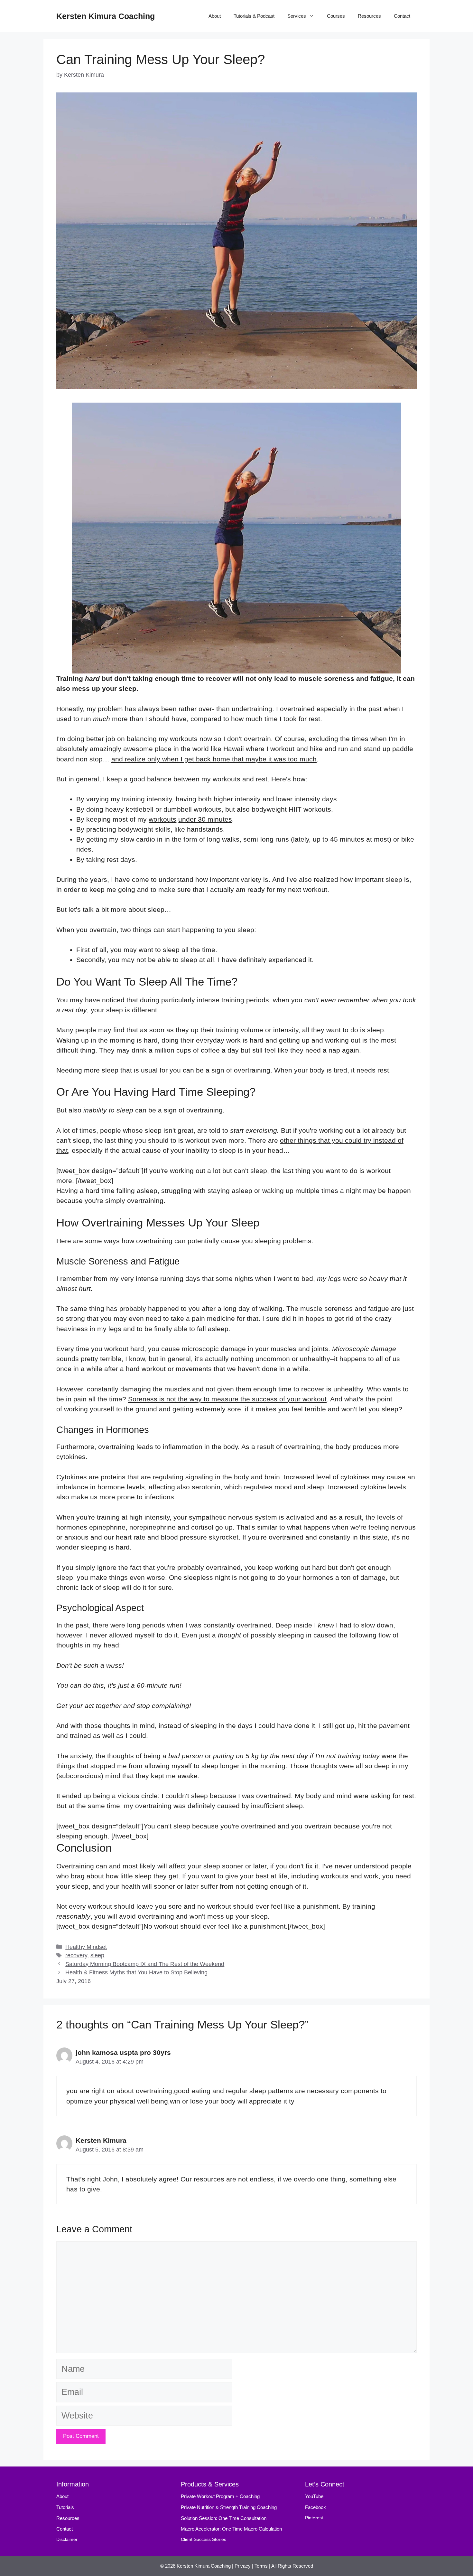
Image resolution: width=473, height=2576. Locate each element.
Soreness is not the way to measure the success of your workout (227, 1399)
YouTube (314, 2496)
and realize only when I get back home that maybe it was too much (214, 759)
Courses (336, 16)
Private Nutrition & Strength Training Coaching (229, 2507)
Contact (402, 16)
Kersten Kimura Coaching (106, 16)
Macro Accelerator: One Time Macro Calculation (231, 2529)
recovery (76, 1955)
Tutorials (65, 2507)
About (215, 16)
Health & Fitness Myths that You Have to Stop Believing (136, 1972)
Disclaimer (67, 2539)
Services (297, 16)
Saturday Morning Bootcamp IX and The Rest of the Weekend (145, 1964)
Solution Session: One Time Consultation (224, 2518)
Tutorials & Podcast (254, 16)
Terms (261, 2566)
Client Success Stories (204, 2539)
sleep (97, 1955)
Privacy (243, 2566)
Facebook (315, 2507)
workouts (162, 819)
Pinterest (314, 2518)
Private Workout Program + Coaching (221, 2496)
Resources (369, 16)
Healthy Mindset (86, 1947)
